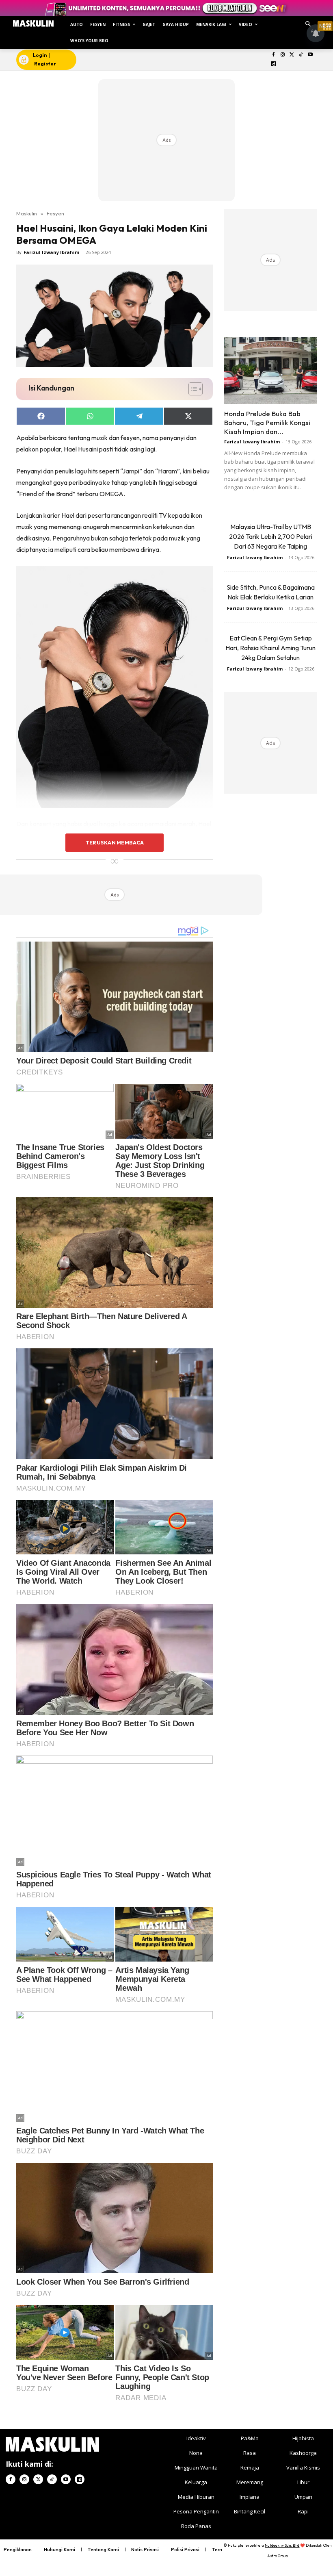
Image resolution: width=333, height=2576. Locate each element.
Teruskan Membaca (115, 842)
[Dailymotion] (274, 64)
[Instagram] (282, 55)
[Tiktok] (301, 55)
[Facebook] (274, 55)
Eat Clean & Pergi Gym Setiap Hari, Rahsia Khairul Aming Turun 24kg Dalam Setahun (270, 648)
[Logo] (33, 24)
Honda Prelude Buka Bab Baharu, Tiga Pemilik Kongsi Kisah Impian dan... (267, 422)
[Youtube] (310, 55)
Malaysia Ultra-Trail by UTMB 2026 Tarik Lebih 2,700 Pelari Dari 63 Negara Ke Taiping (271, 536)
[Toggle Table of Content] (191, 389)
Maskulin (27, 213)
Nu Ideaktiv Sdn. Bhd (282, 2545)
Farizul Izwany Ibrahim (51, 252)
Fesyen (55, 213)
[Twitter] (292, 55)
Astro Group (278, 2556)
